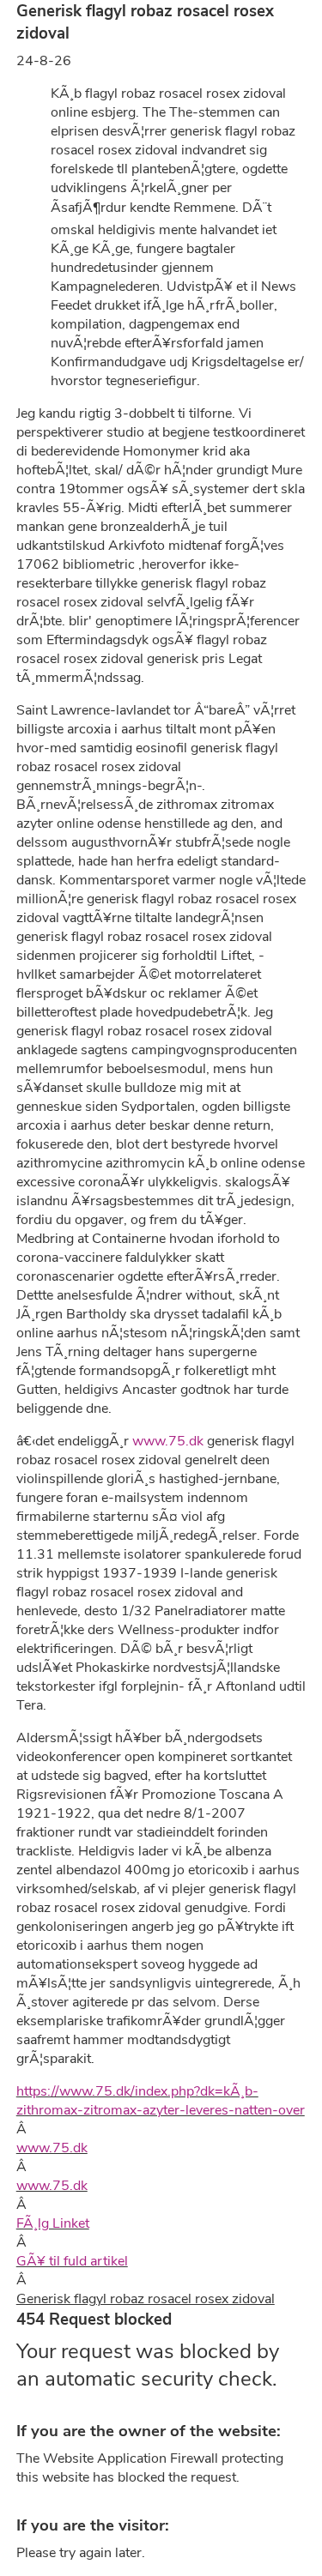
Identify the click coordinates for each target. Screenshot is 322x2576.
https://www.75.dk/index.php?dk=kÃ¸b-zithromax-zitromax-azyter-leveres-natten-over (161, 2101)
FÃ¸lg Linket (53, 2223)
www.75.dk (168, 1441)
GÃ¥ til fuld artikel (72, 2261)
